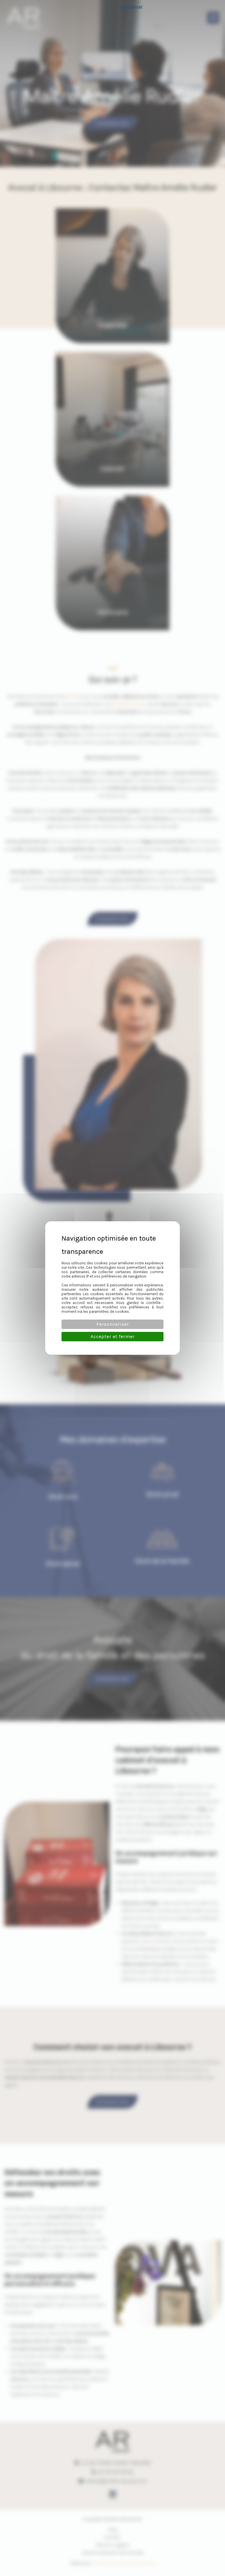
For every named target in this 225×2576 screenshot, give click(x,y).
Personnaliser (113, 1324)
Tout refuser (131, 7)
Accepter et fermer (113, 1336)
